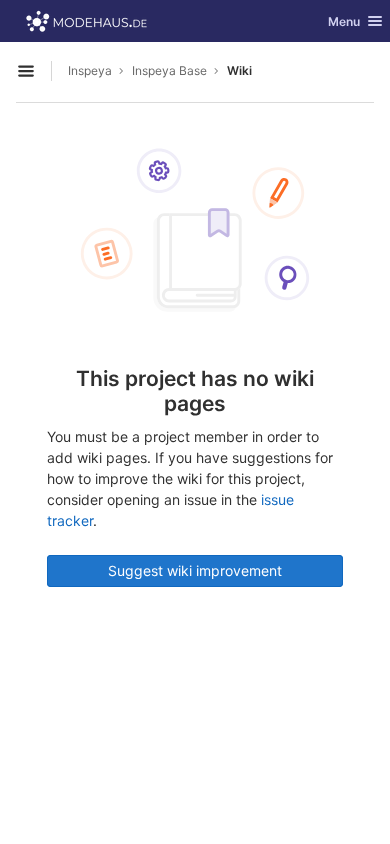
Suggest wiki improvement (195, 570)
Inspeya (90, 70)
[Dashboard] (86, 21)
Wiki (239, 70)
